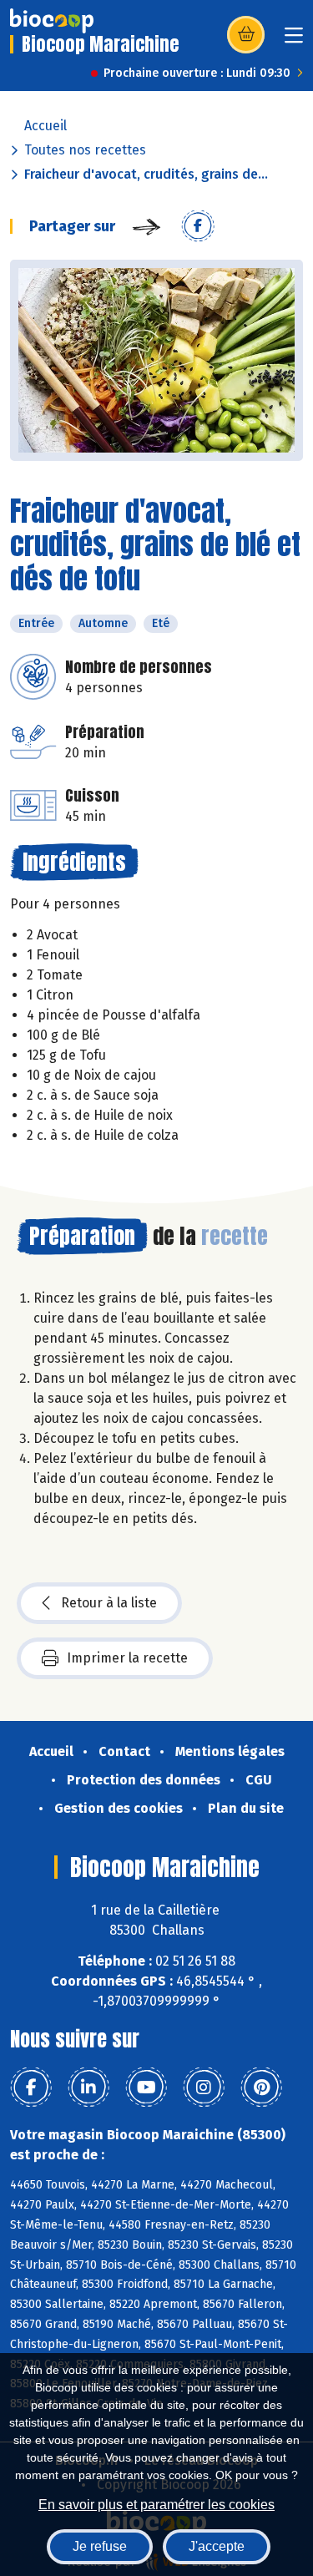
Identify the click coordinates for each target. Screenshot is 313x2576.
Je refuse (100, 2546)
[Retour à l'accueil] (52, 21)
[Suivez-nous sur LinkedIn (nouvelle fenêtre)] (88, 2088)
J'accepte (217, 2546)
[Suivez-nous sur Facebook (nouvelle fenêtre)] (31, 2088)
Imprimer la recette (127, 1658)
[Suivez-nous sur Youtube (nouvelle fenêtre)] (146, 2088)
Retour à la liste (109, 1603)
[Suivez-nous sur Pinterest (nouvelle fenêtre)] (261, 2088)
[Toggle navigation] (294, 40)
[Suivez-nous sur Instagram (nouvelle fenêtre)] (204, 2088)
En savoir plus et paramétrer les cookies (156, 2505)
